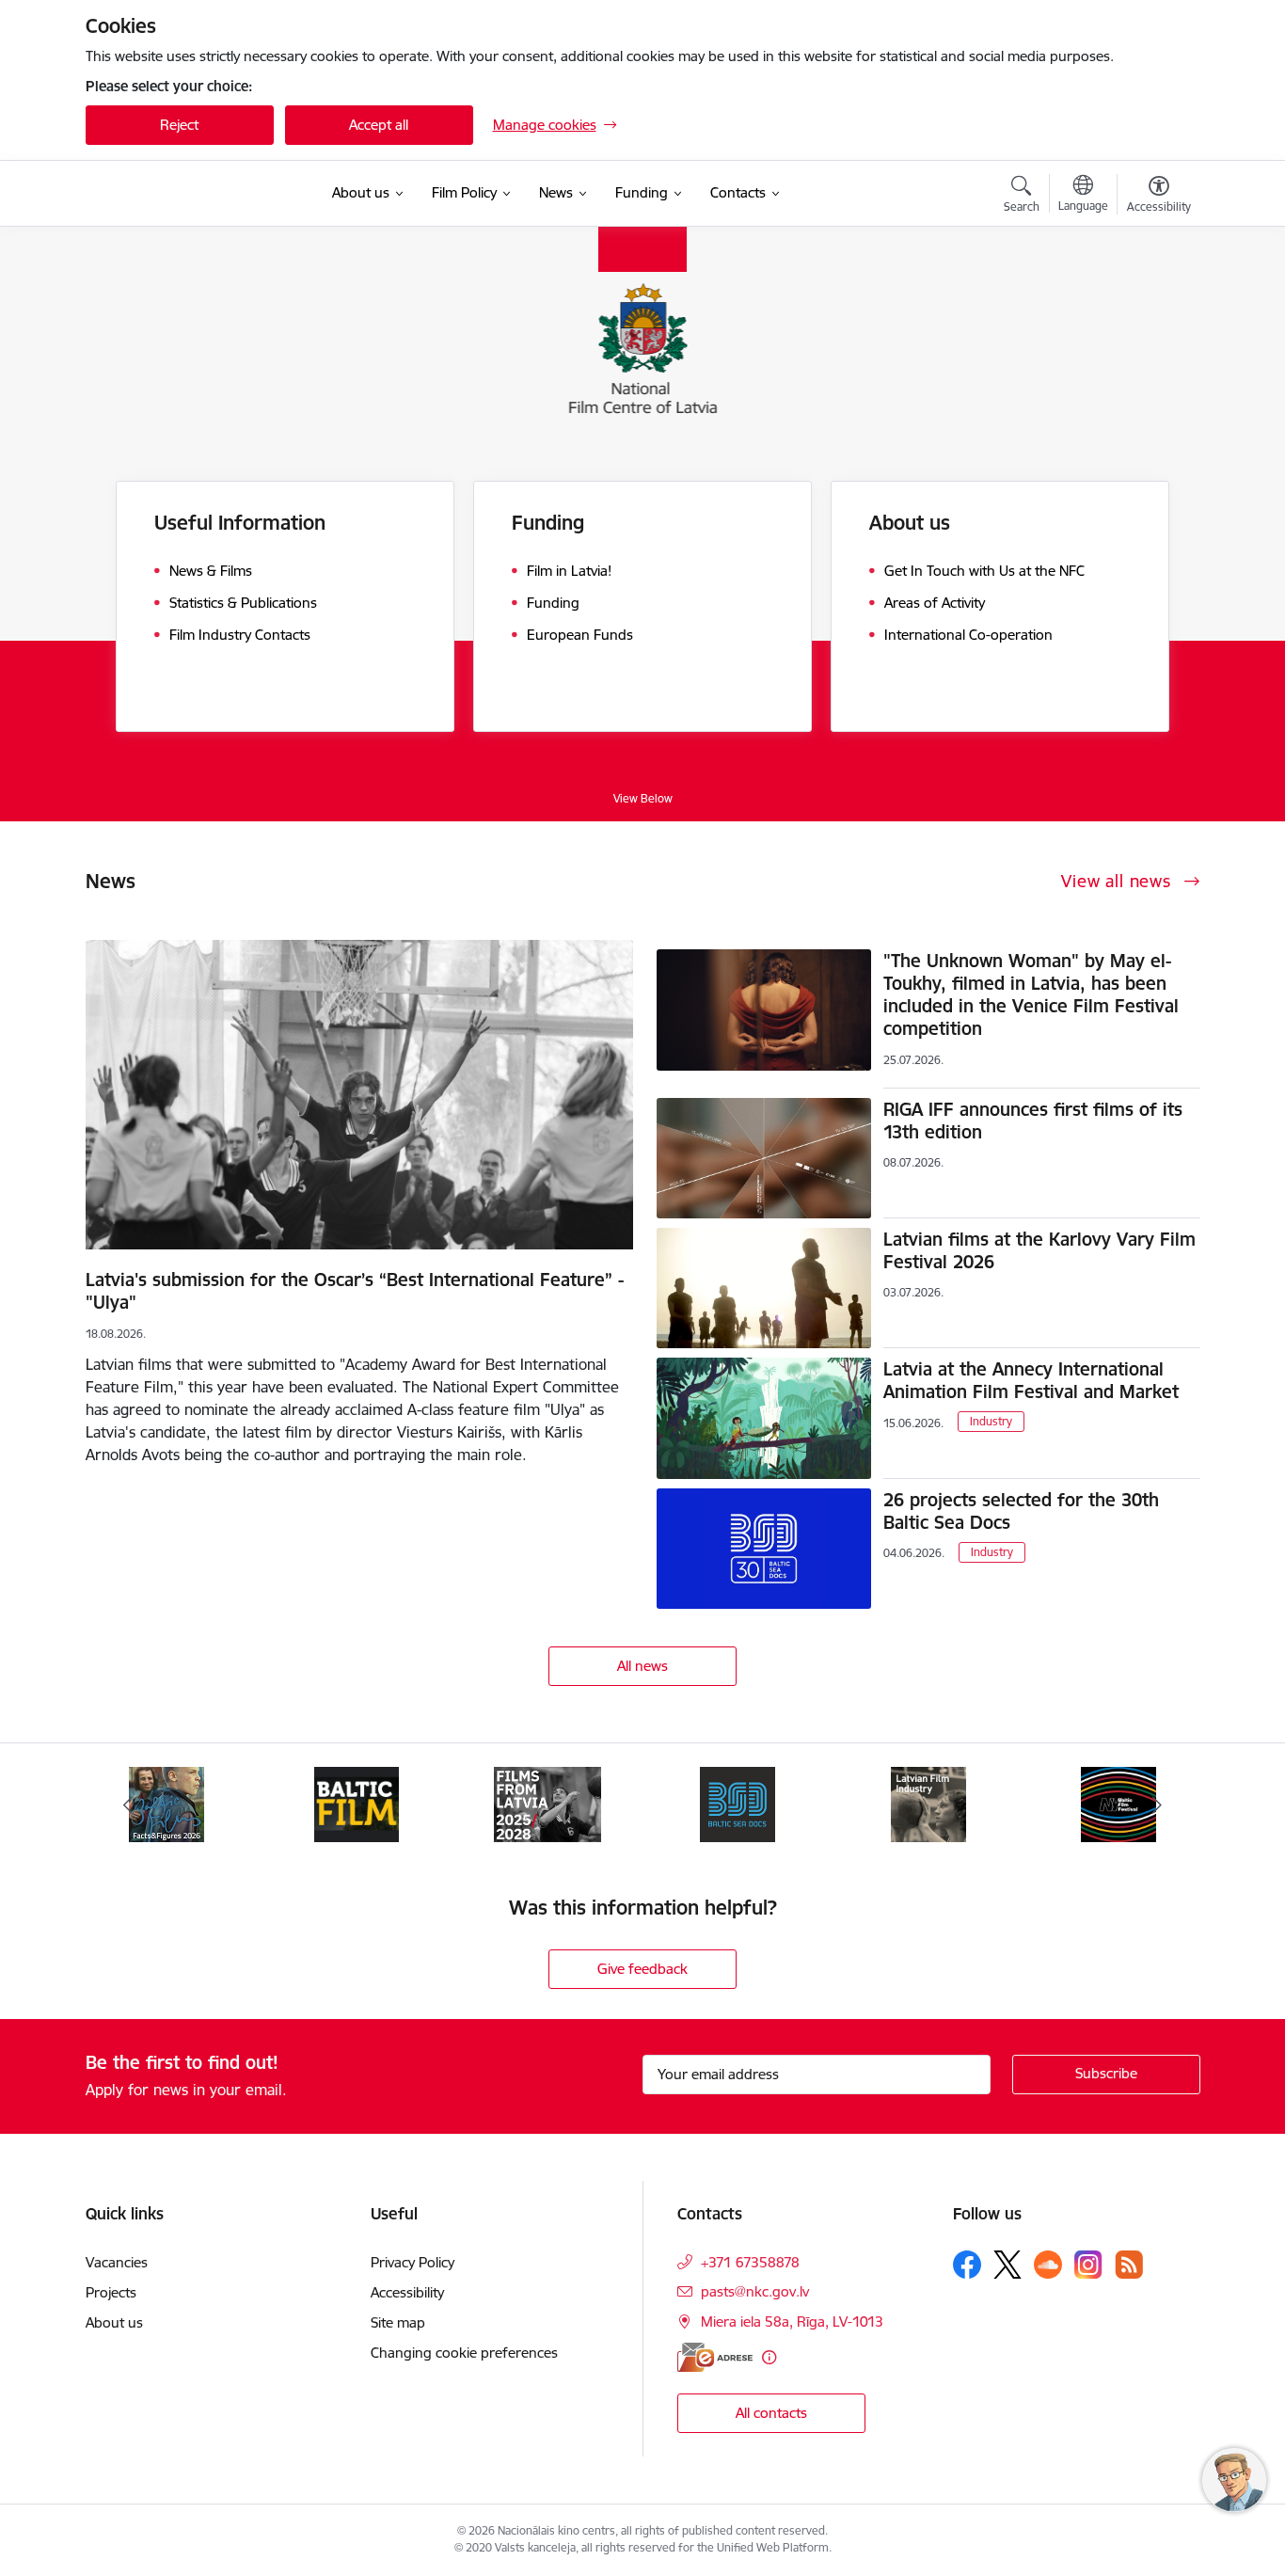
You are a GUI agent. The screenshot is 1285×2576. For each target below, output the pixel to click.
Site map (398, 2322)
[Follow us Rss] (1129, 2264)
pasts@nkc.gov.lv (755, 2291)
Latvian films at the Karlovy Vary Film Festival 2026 (1039, 1250)
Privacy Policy (412, 2262)
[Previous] (129, 1805)
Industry (991, 1421)
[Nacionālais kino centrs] (197, 194)
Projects (111, 2292)
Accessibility (407, 2292)
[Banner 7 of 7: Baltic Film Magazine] (357, 1803)
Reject (179, 125)
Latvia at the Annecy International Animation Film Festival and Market (1031, 1380)
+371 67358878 (750, 2262)
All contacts (771, 2413)
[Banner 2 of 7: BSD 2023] (738, 1803)
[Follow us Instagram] (1088, 2264)
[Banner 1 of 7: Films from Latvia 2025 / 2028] (547, 1803)
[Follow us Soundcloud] (1048, 2265)
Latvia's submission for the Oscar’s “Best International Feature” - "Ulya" (355, 1291)
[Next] (1157, 1805)
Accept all (379, 125)
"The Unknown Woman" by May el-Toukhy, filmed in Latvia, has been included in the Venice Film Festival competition (1031, 994)
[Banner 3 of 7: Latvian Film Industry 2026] (928, 1803)
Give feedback (642, 1969)
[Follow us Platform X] (1007, 2265)
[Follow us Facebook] (967, 2265)
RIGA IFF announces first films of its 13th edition (1033, 1121)
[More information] (769, 2357)
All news (642, 1666)
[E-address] (715, 2357)
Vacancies (117, 2262)
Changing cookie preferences (464, 2353)
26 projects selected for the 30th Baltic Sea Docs (1021, 1511)
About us (114, 2322)
